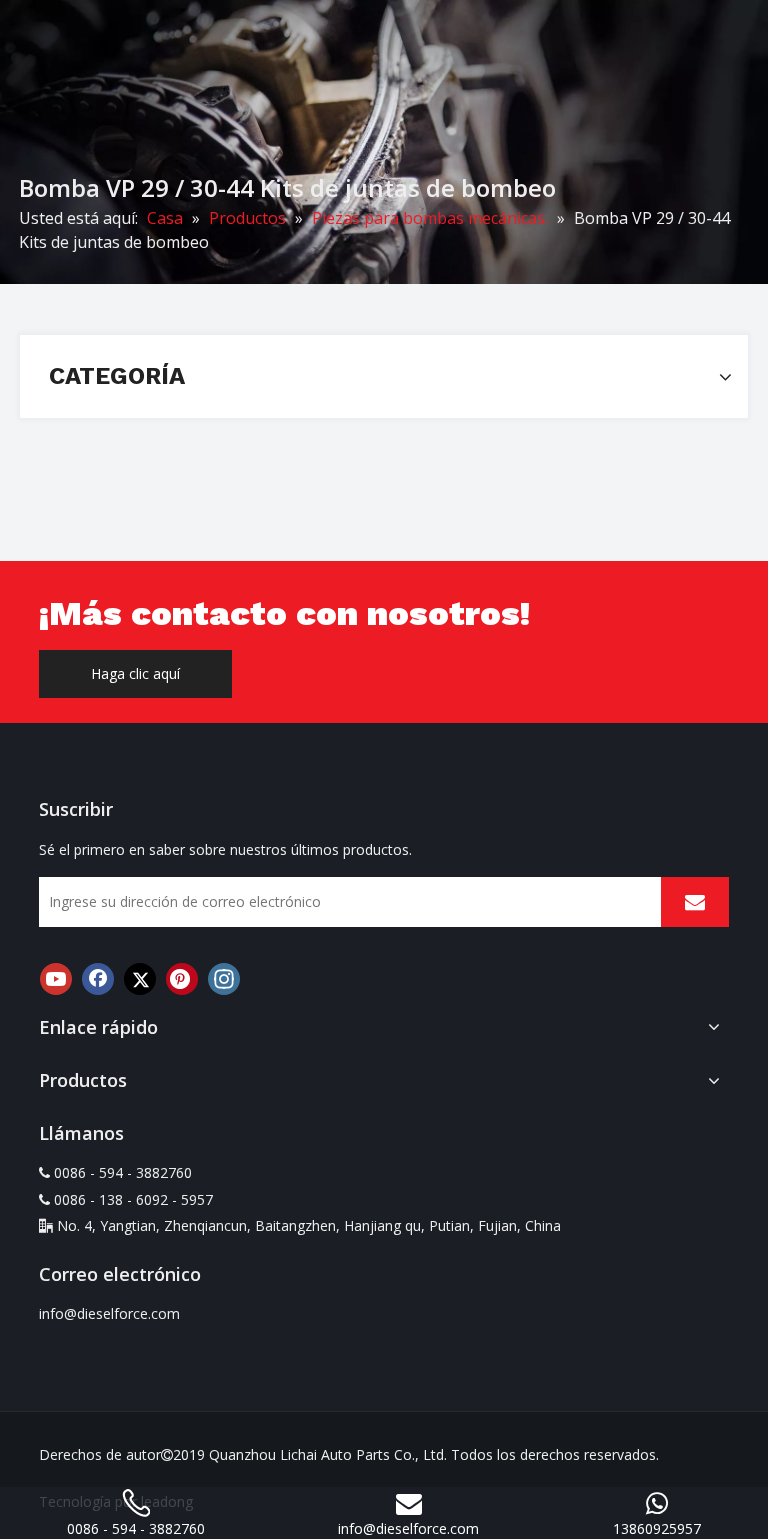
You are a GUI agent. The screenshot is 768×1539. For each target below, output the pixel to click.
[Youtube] (56, 979)
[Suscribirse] (695, 902)
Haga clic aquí (135, 673)
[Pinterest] (182, 979)
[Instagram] (224, 979)
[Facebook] (98, 979)
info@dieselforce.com (109, 1313)
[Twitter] (140, 979)
